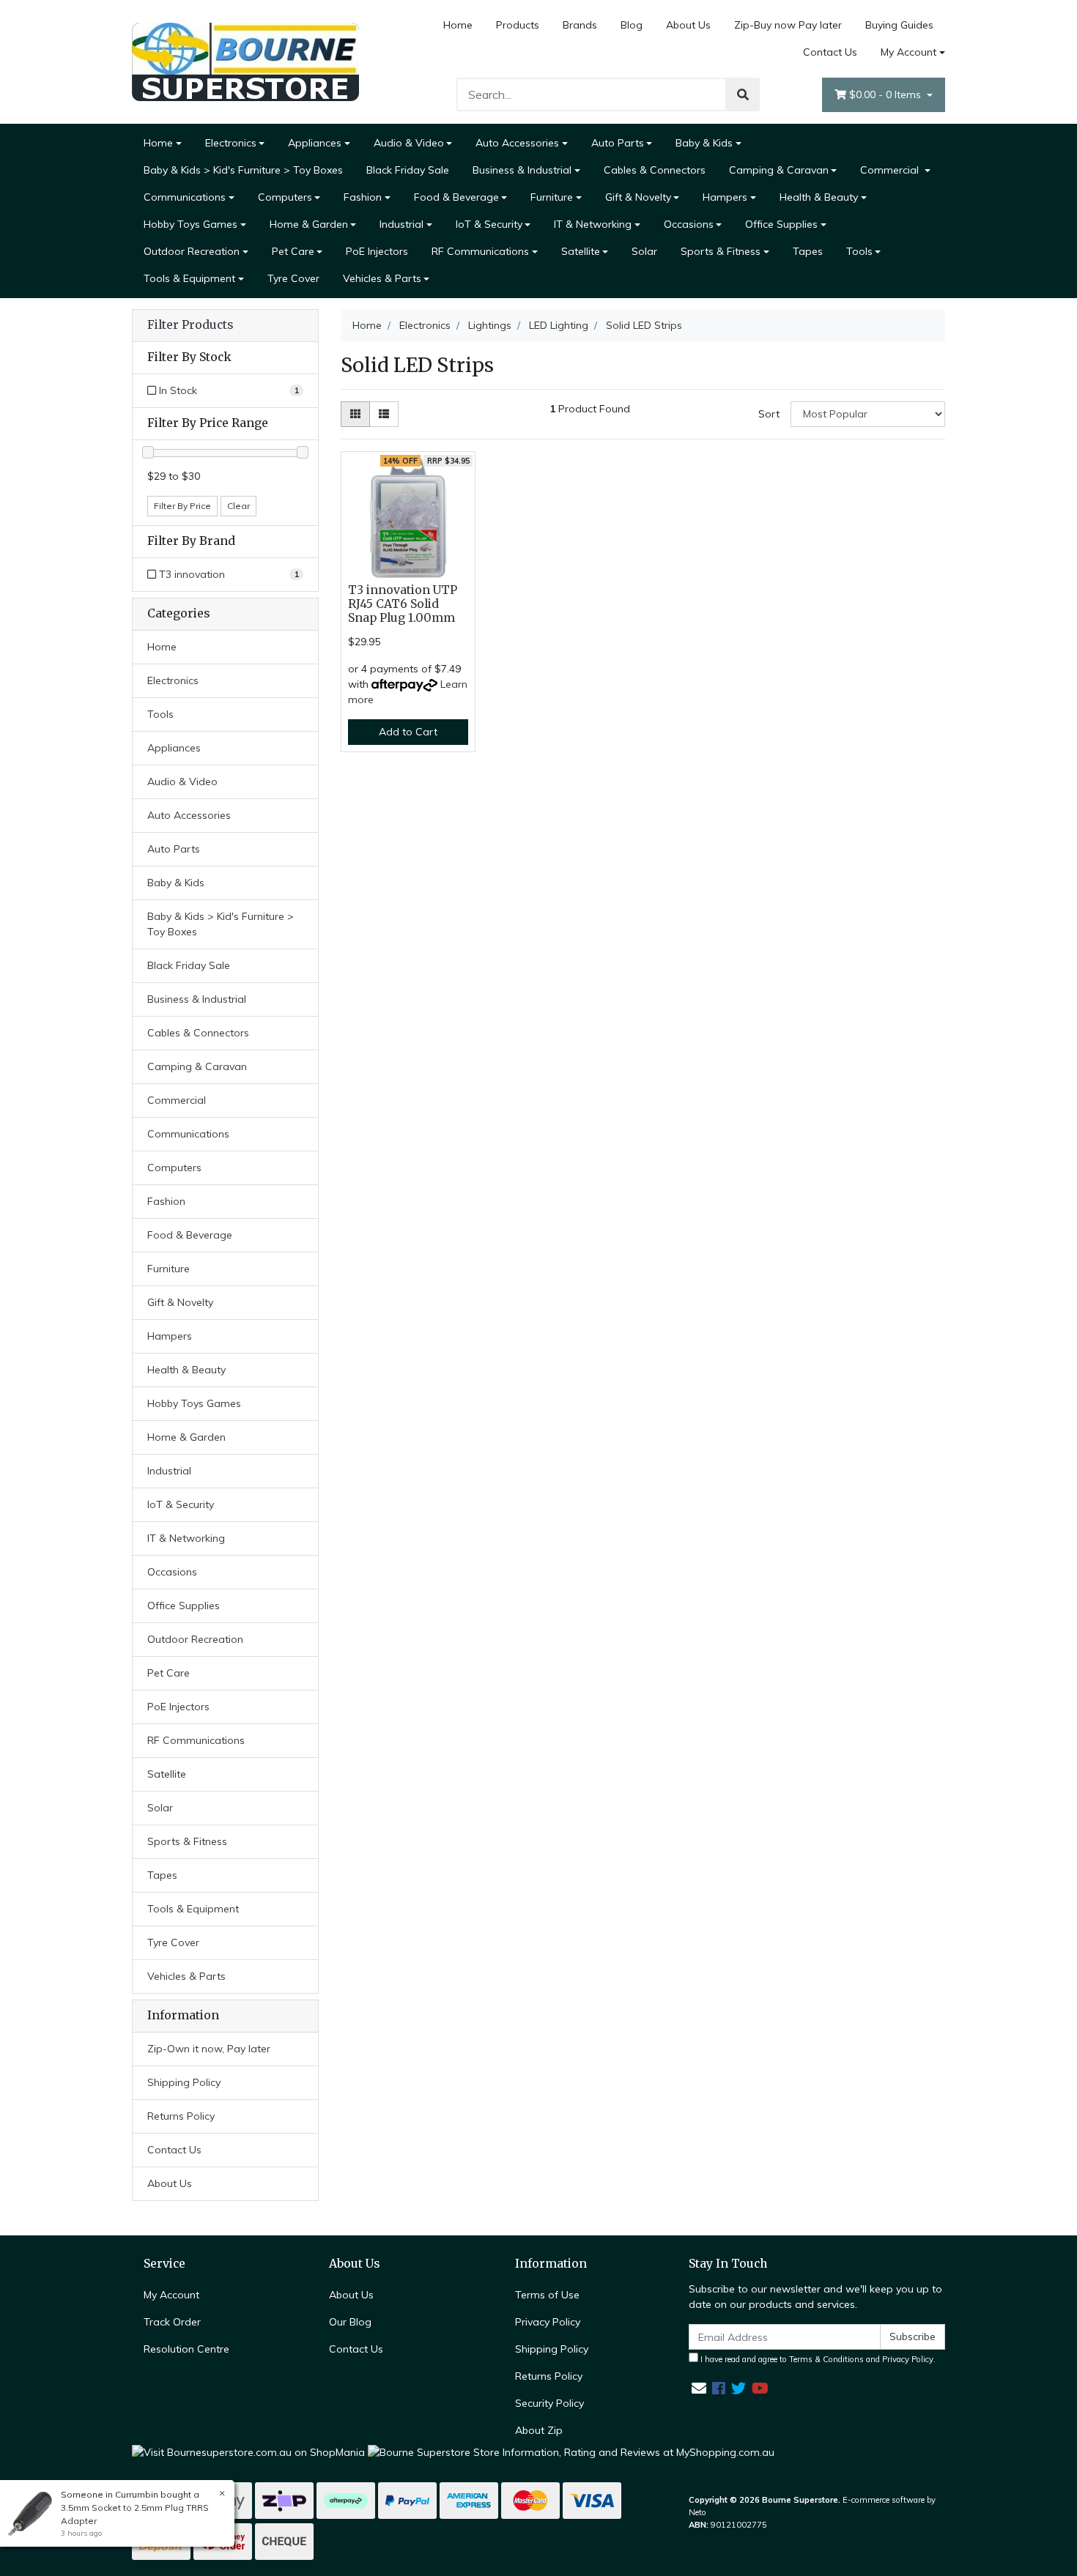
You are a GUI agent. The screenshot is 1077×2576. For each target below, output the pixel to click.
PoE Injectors (377, 251)
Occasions (689, 224)
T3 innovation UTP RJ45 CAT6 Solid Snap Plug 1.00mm (403, 604)
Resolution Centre (186, 2349)
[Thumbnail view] (355, 414)
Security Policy (549, 2403)
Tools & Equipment (189, 278)
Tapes (808, 251)
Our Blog (350, 2322)
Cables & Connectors (655, 170)
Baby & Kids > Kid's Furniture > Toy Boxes (243, 170)
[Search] (743, 94)
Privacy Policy (548, 2322)
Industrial (401, 224)
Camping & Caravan (779, 170)
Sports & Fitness (721, 251)
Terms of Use (547, 2295)
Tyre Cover (293, 278)
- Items (887, 94)
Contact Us (830, 52)
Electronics (231, 143)
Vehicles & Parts (382, 278)
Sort (769, 414)
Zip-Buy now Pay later (788, 25)
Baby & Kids (704, 143)
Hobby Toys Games (190, 224)
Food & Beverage (456, 197)
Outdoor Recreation (192, 251)
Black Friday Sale (408, 170)
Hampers (725, 197)
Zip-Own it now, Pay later (209, 2049)
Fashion (363, 197)
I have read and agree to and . (817, 2359)
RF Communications (480, 251)
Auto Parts (618, 143)
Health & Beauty (819, 197)
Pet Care (293, 251)
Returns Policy (181, 2116)
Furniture (552, 197)
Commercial (891, 170)
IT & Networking (593, 224)
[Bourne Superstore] (245, 61)
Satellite (581, 251)
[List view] (384, 414)
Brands (580, 25)
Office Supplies (781, 224)
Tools (859, 251)
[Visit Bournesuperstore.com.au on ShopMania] (248, 2451)
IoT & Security (489, 224)
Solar (644, 251)
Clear (238, 506)
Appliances (315, 143)
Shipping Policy (184, 2082)
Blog (632, 25)
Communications (185, 197)
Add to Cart (408, 732)
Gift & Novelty (638, 197)
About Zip (539, 2430)
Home (458, 25)
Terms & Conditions (826, 2359)
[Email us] (699, 2388)
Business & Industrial (522, 170)
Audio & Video (409, 143)
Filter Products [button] (190, 325)
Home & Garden (309, 224)
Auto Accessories (517, 143)
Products (518, 25)
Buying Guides (899, 25)
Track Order (172, 2322)
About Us (688, 25)
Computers (285, 197)
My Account (908, 52)
